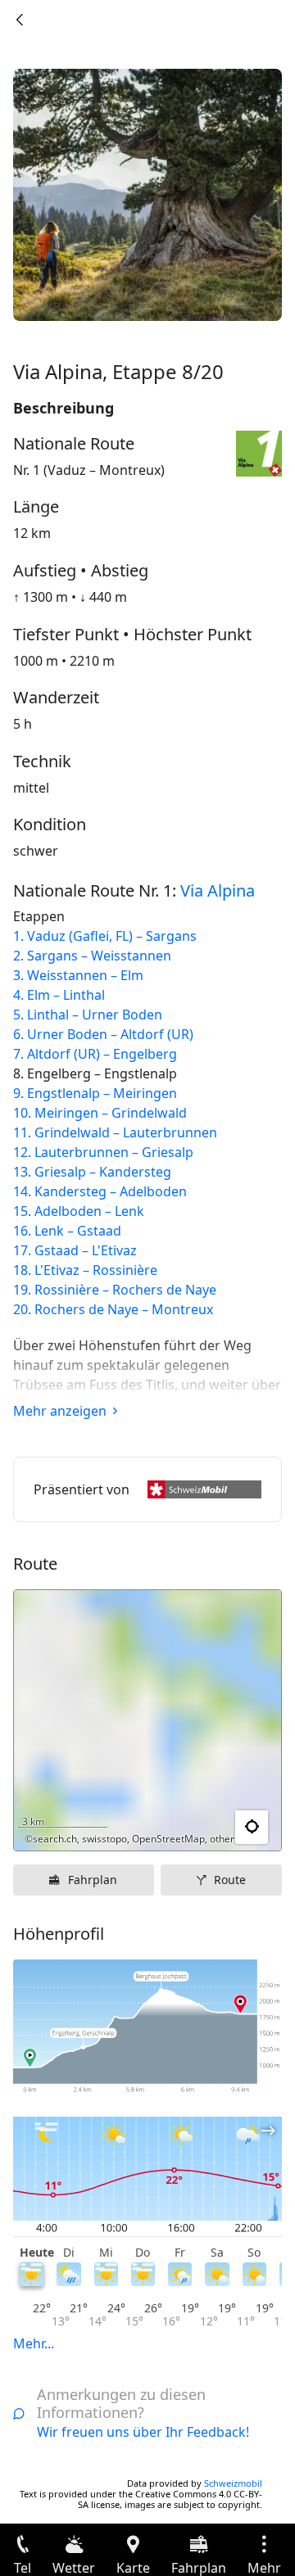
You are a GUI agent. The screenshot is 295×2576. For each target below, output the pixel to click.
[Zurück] (20, 20)
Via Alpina (218, 890)
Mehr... (34, 2343)
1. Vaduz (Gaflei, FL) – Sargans (105, 936)
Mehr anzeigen (60, 1411)
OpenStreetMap (168, 1839)
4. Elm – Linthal (59, 995)
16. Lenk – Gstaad (67, 1231)
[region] (147, 1720)
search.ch (55, 1839)
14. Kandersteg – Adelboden (100, 1191)
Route (230, 1880)
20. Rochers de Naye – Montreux (113, 1309)
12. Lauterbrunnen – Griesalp (103, 1152)
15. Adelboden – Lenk (79, 1211)
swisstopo (104, 1839)
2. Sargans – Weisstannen (92, 956)
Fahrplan (93, 1880)
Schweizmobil (233, 2483)
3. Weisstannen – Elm (78, 975)
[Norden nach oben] (206, 1828)
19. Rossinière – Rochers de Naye (115, 1290)
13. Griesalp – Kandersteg (92, 1172)
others (225, 1839)
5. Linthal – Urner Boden (88, 1015)
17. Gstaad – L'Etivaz (75, 1250)
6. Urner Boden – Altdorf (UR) (103, 1034)
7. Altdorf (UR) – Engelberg (95, 1054)
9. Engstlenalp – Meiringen (95, 1093)
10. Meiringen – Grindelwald (100, 1113)
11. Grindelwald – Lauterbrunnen (115, 1132)
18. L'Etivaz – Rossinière (85, 1270)
